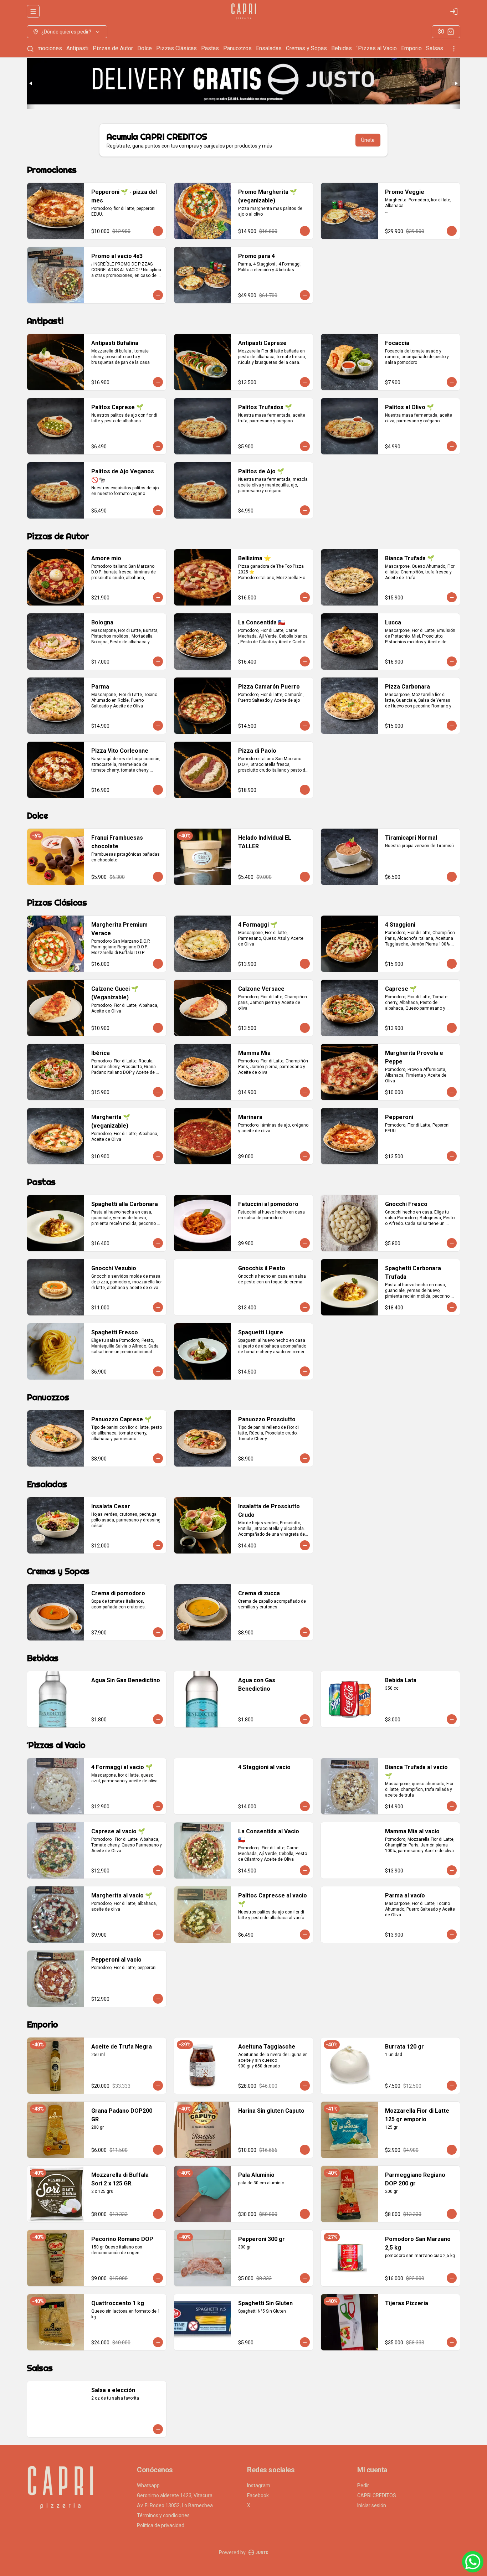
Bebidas (342, 48)
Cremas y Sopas (306, 48)
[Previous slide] (31, 83)
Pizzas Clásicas (176, 48)
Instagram (259, 2485)
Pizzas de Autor (113, 48)
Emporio (411, 48)
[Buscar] (30, 49)
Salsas (435, 48)
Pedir (363, 2485)
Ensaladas (269, 48)
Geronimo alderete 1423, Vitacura (175, 2495)
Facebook (258, 2495)
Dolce (145, 48)
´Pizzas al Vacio (376, 48)
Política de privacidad (161, 2525)
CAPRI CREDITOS (377, 2495)
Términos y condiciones (163, 2515)
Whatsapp (148, 2485)
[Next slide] (456, 83)
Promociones (45, 48)
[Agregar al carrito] (158, 231)
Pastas (210, 48)
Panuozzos (237, 48)
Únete (368, 140)
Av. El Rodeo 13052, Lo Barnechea (175, 2505)
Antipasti (77, 48)
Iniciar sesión (372, 2505)
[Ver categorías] (454, 49)
